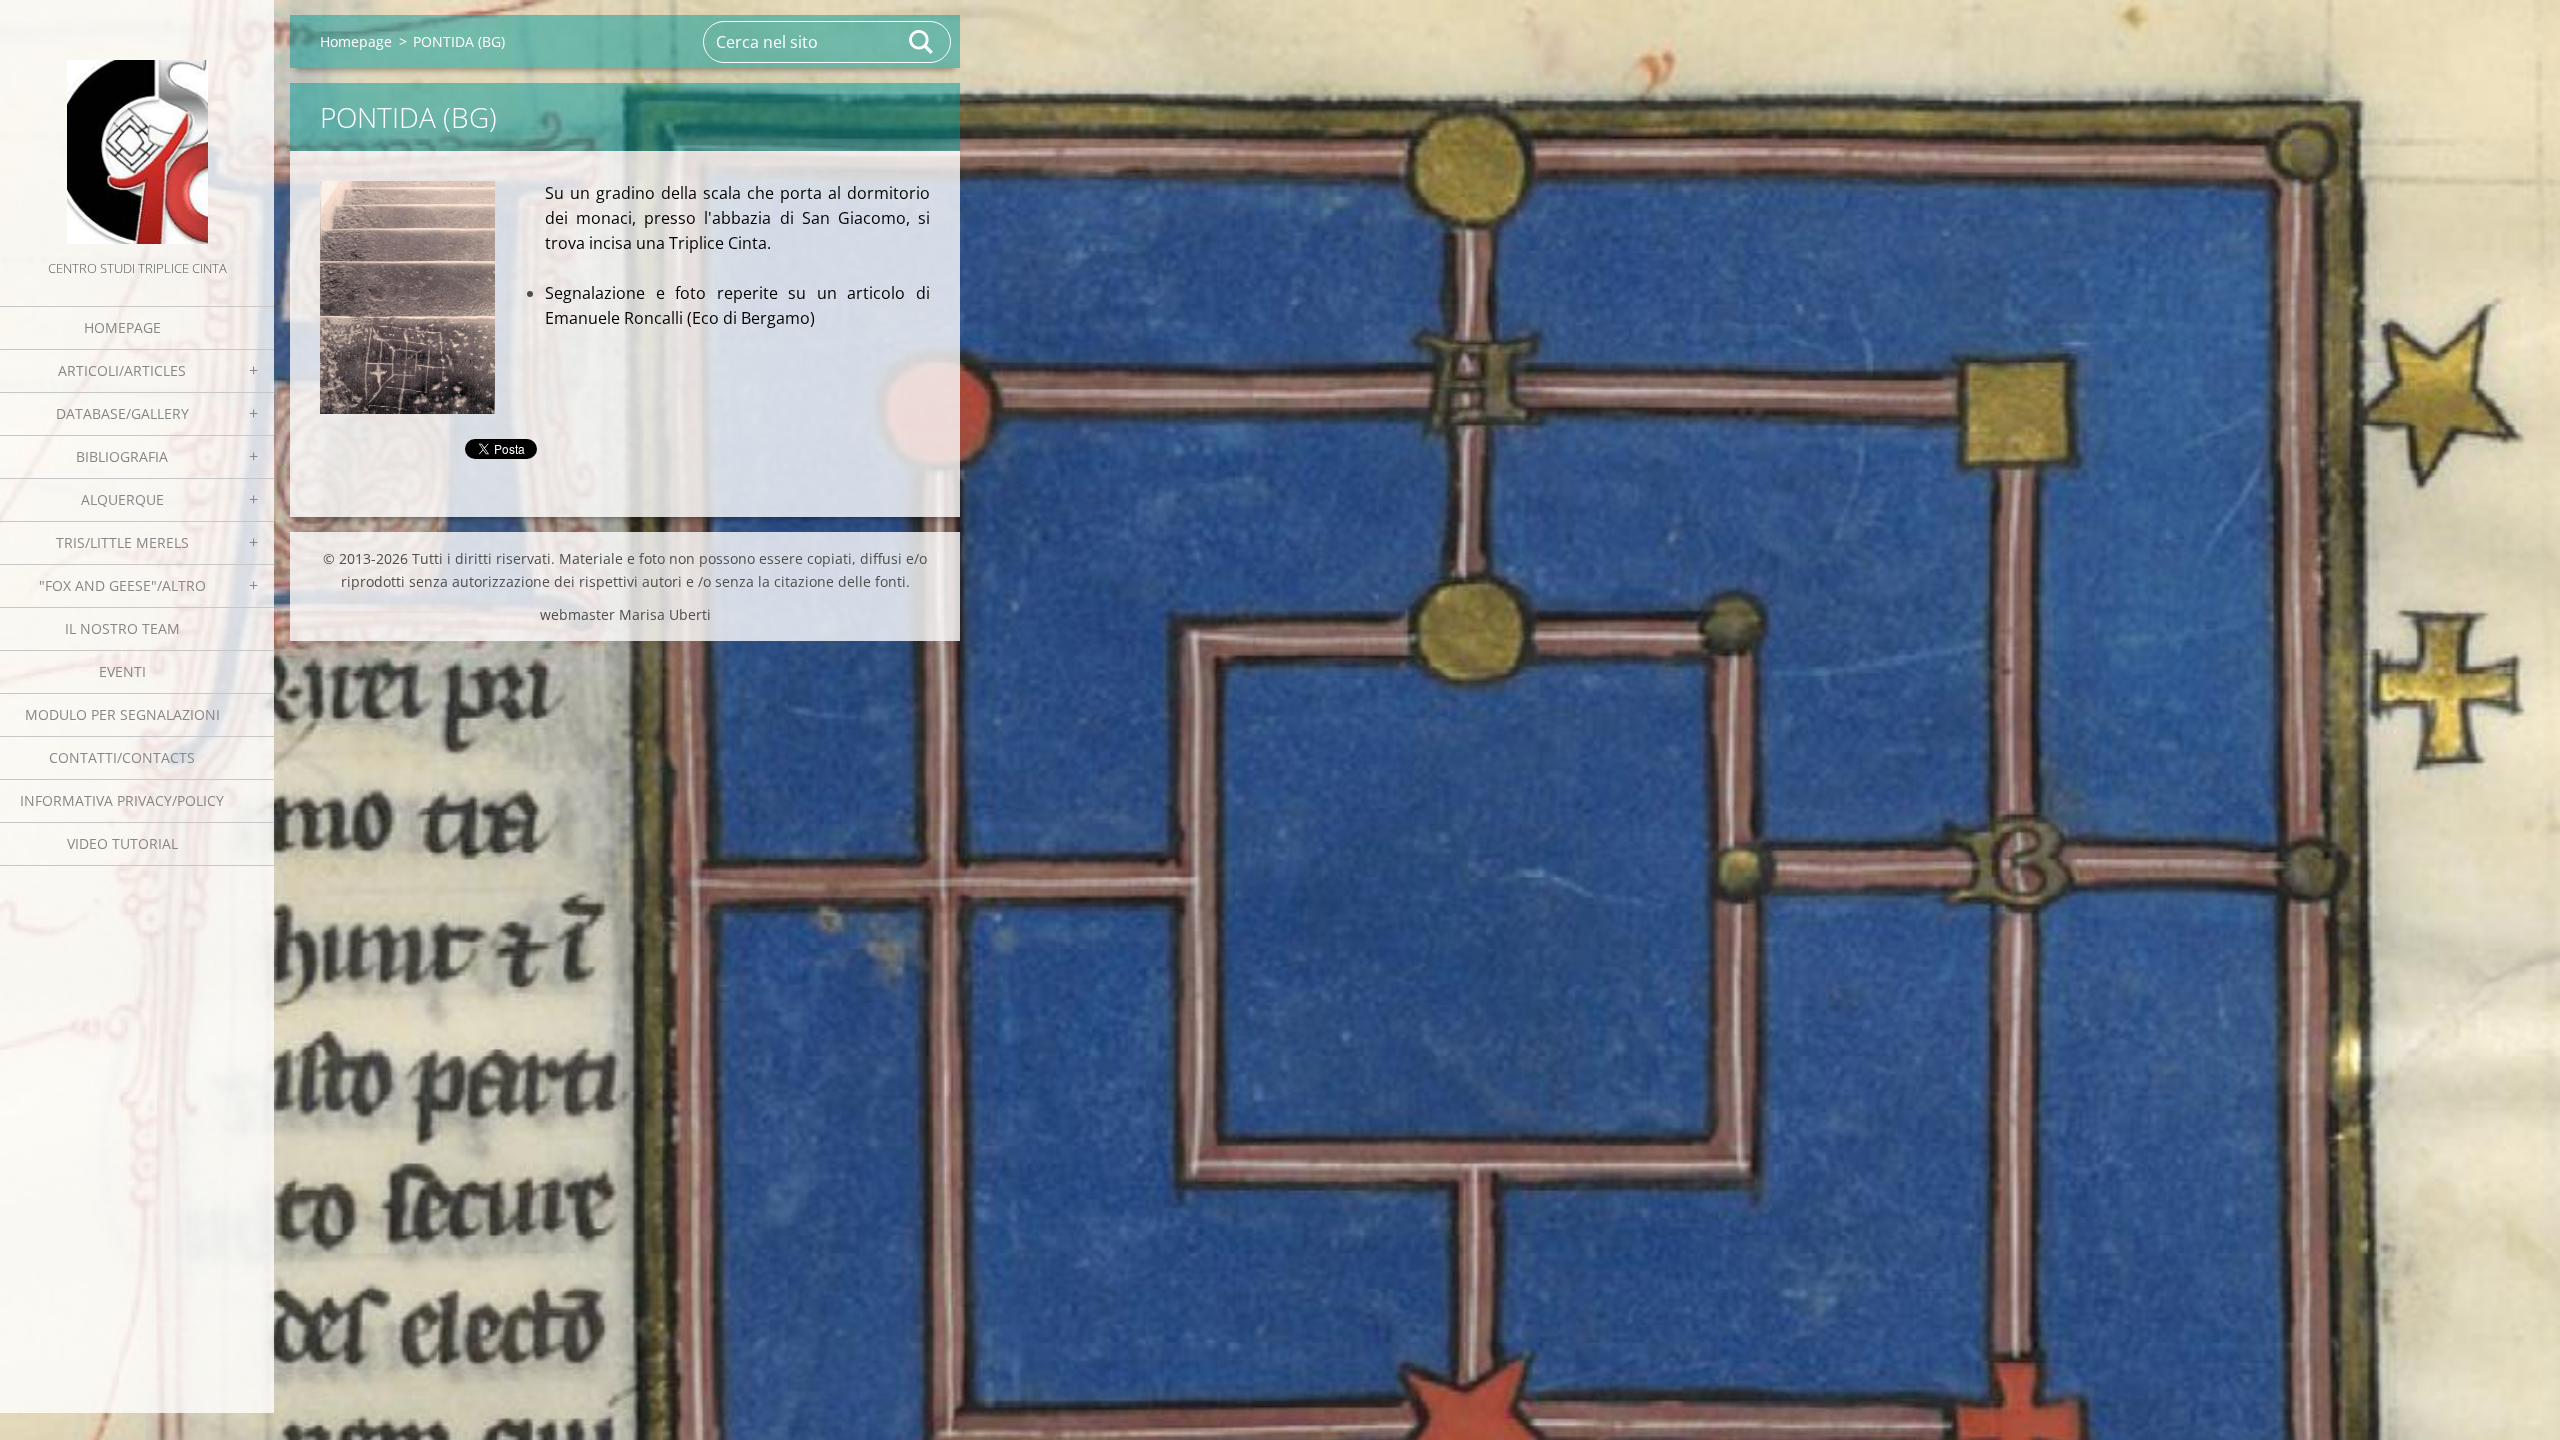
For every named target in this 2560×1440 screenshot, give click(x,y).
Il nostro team (122, 628)
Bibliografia (122, 456)
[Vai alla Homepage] (137, 128)
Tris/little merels (122, 542)
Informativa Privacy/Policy (122, 800)
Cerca (922, 42)
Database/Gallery (122, 413)
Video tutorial (122, 843)
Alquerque (122, 499)
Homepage (122, 327)
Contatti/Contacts (122, 757)
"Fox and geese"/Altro (122, 585)
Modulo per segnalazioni (122, 714)
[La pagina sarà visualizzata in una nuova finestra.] (407, 297)
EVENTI (122, 671)
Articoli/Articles (122, 370)
